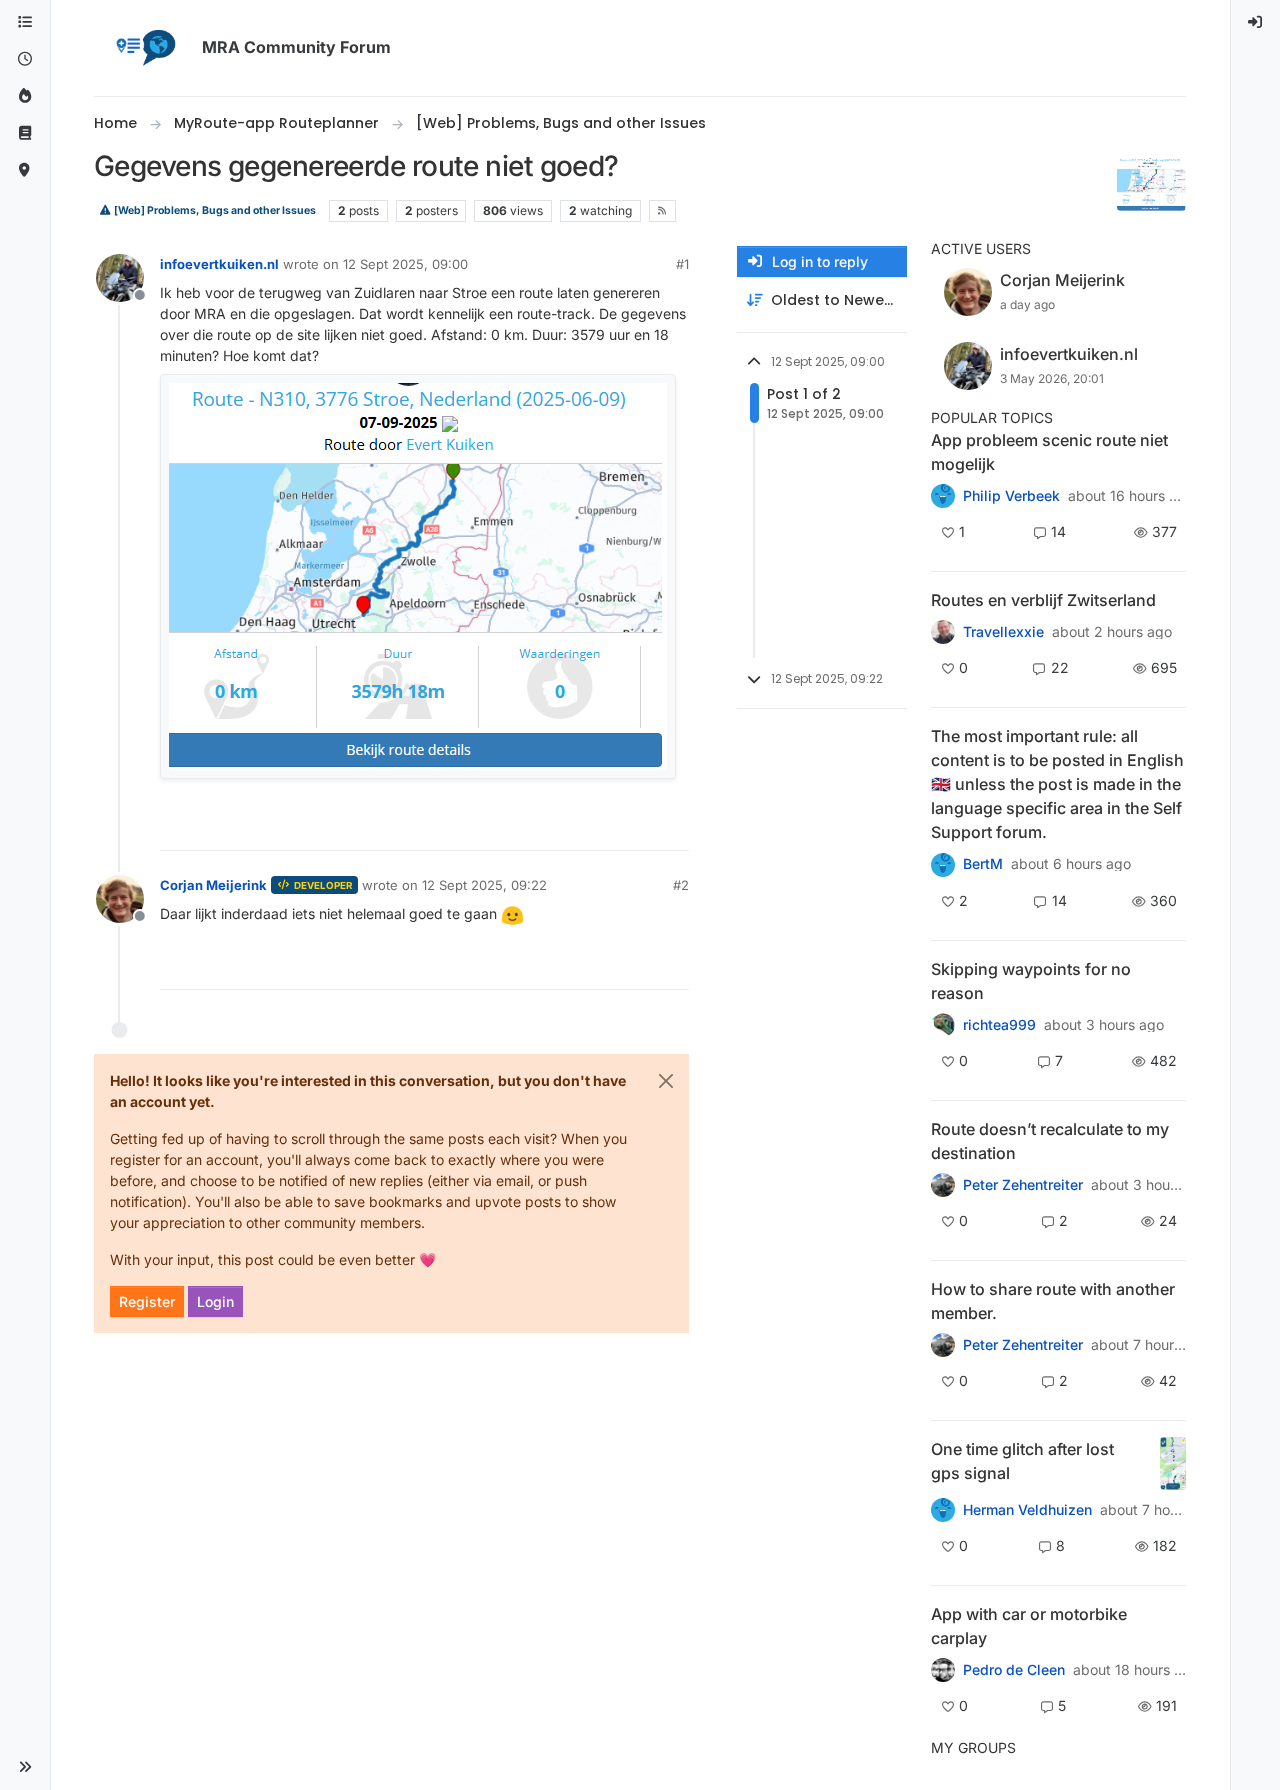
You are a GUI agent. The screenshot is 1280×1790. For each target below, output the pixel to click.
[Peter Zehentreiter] (943, 864)
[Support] (25, 133)
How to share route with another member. (1053, 1301)
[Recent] (25, 59)
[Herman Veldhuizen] (943, 1510)
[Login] (1256, 22)
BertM (983, 864)
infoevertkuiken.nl (219, 264)
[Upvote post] (601, 826)
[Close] (666, 1081)
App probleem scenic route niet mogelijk (1049, 452)
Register (147, 1301)
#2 (681, 885)
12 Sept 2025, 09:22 (484, 885)
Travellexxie (1003, 632)
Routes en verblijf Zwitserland (1043, 600)
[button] (25, 1767)
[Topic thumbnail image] (1173, 1463)
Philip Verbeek (1011, 496)
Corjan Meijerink (213, 885)
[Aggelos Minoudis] (943, 1185)
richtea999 (999, 1025)
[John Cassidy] (943, 1345)
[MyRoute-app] (25, 170)
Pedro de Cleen (1014, 1670)
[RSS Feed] (662, 211)
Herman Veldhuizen (1027, 1510)
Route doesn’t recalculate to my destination (1050, 1141)
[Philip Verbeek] (943, 496)
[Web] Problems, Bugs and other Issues (214, 210)
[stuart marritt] (943, 1025)
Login (215, 1301)
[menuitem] (1256, 22)
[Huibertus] (943, 632)
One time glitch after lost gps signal (1022, 1461)
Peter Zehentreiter (1023, 1185)
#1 (682, 264)
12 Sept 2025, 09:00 (405, 264)
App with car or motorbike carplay (1029, 1626)
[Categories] (25, 22)
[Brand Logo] (144, 48)
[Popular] (25, 96)
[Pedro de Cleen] (943, 1670)
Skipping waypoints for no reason (1031, 981)
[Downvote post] (672, 826)
